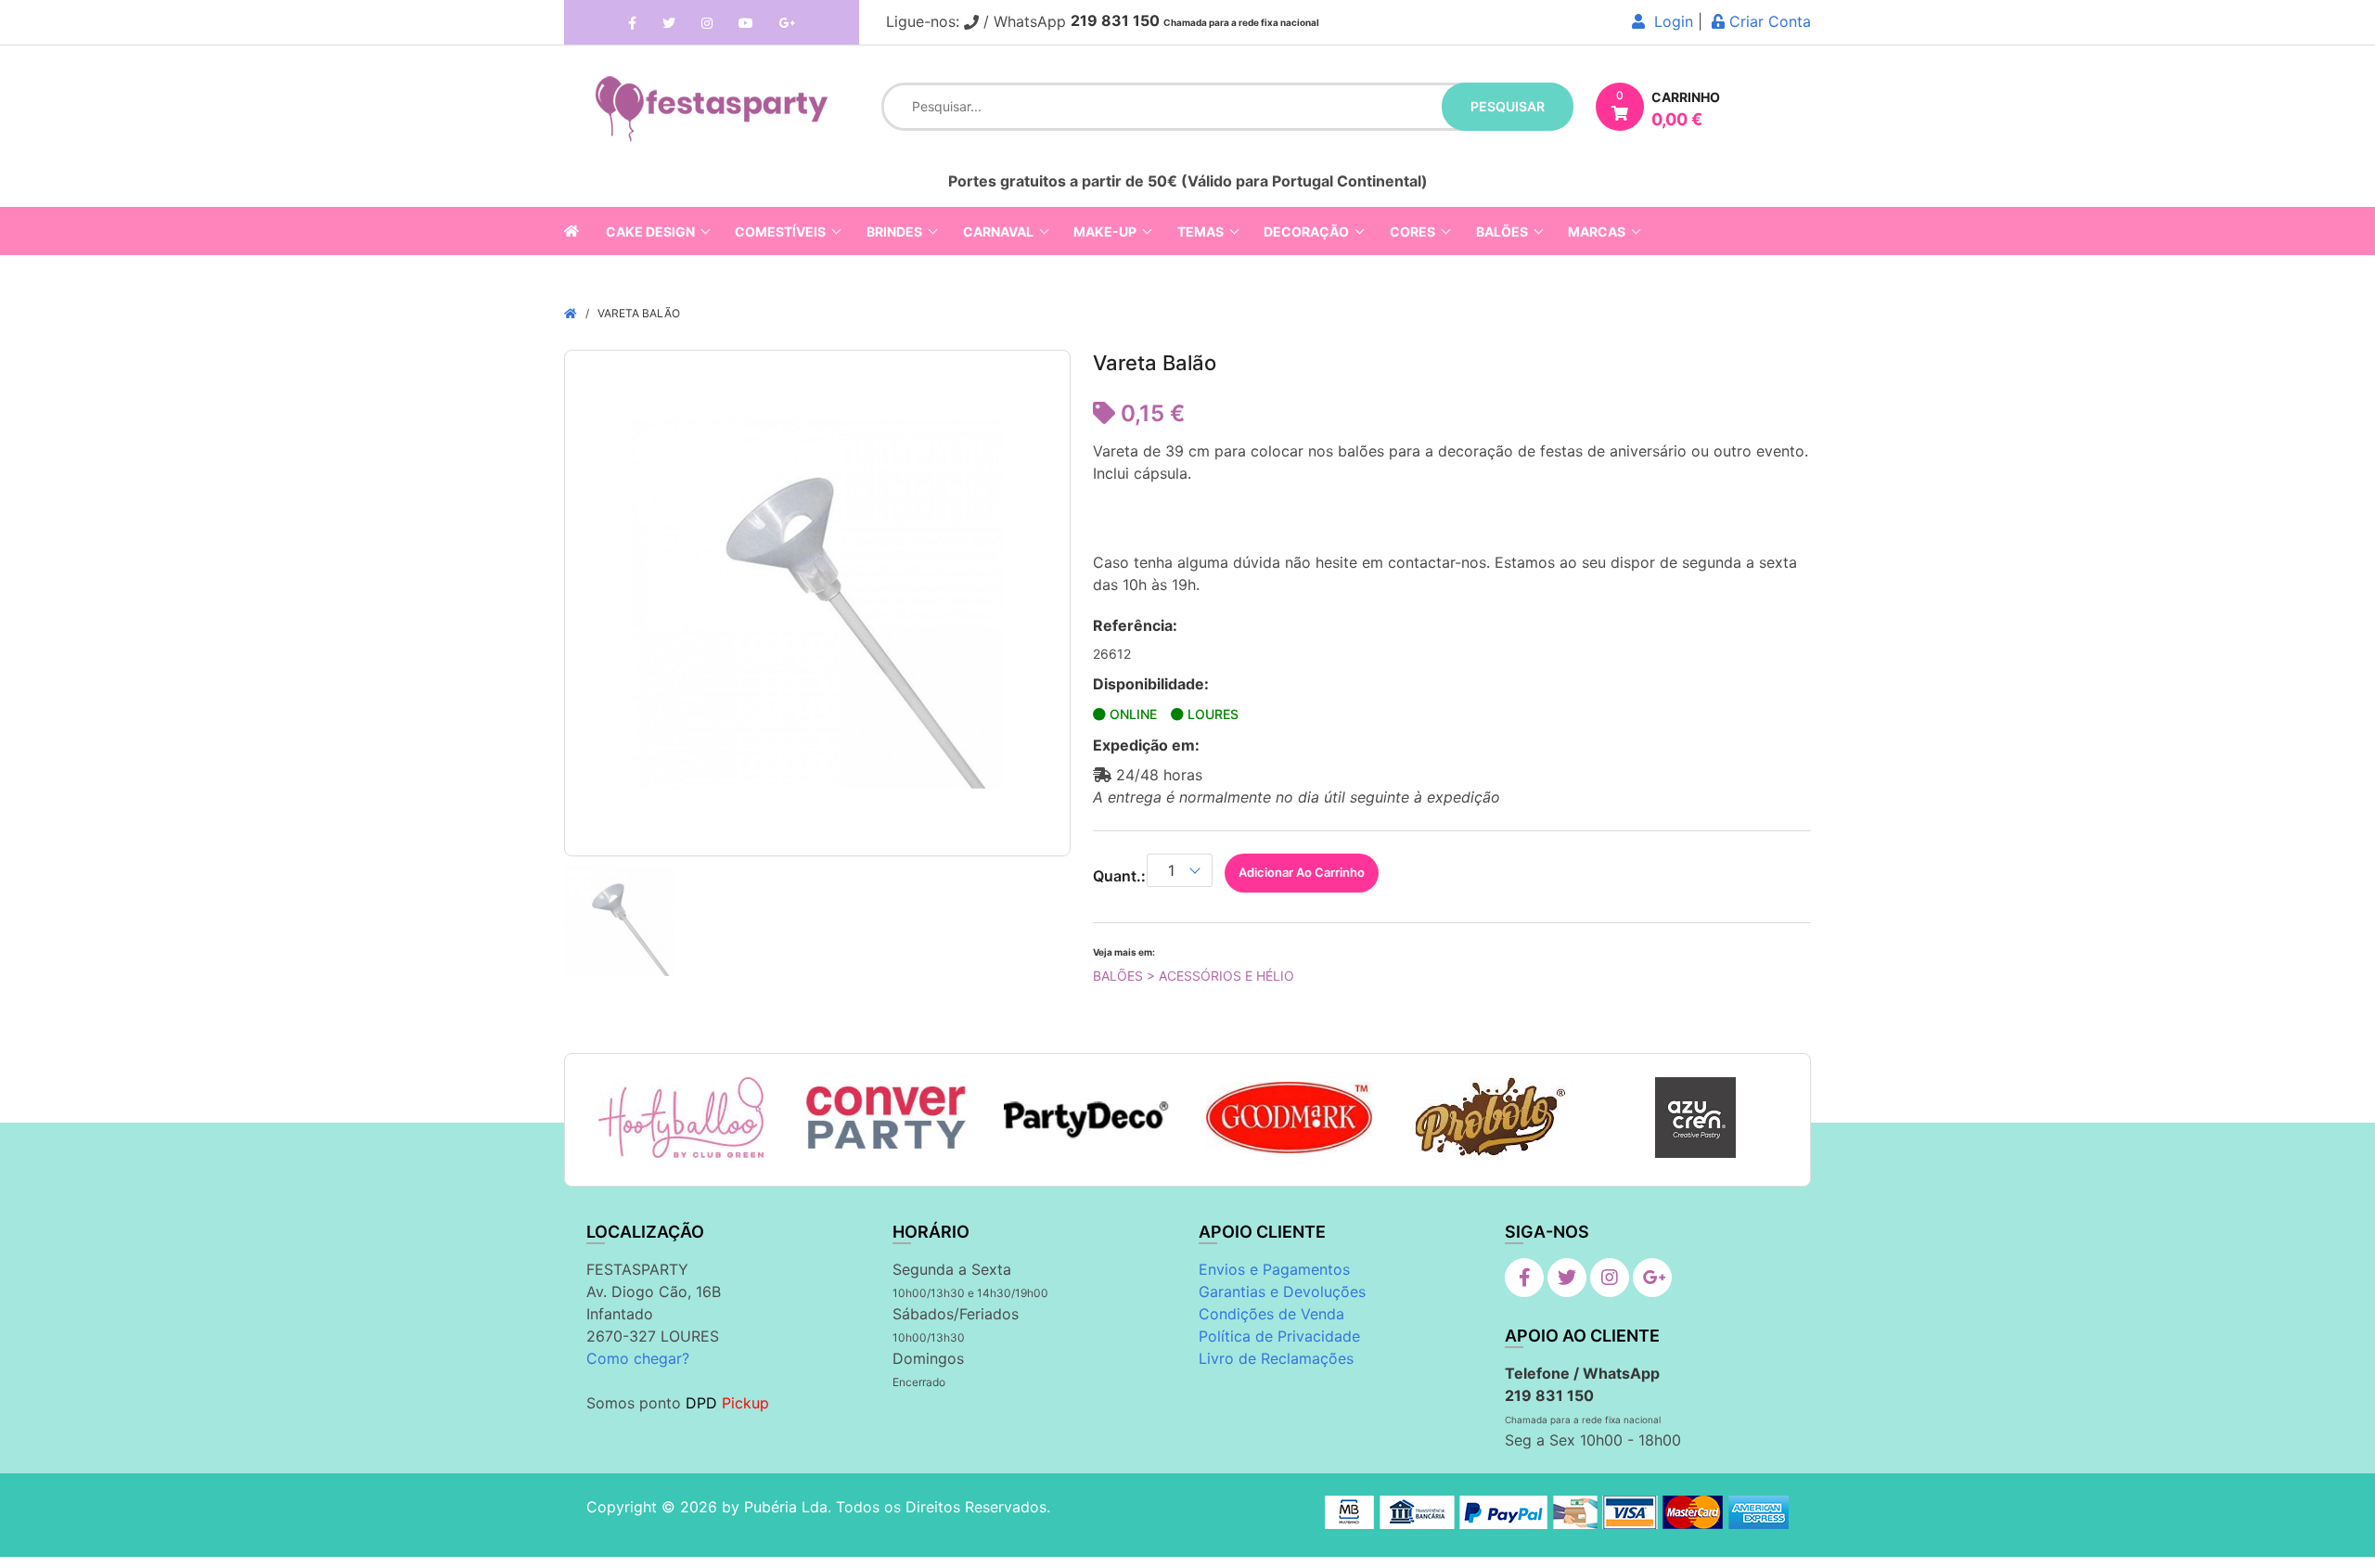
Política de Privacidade (1279, 1336)
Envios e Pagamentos (1274, 1269)
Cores (1412, 231)
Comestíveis (780, 231)
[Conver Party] (884, 1118)
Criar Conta (1768, 21)
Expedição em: (1146, 745)
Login (1669, 21)
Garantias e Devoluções (1282, 1292)
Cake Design (650, 231)
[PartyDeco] (1087, 1118)
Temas (1200, 231)
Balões (1502, 231)
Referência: (1135, 625)
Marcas (1597, 231)
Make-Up (1105, 231)
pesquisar (1508, 106)
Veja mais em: (1124, 952)
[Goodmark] (1289, 1118)
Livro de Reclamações (1276, 1358)
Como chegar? (638, 1358)
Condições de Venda (1271, 1314)
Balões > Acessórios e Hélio (1194, 976)
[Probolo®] (1492, 1118)
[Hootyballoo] (681, 1118)
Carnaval (998, 231)
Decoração (1306, 231)
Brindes (894, 231)
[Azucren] (1695, 1118)
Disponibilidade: (1151, 684)
